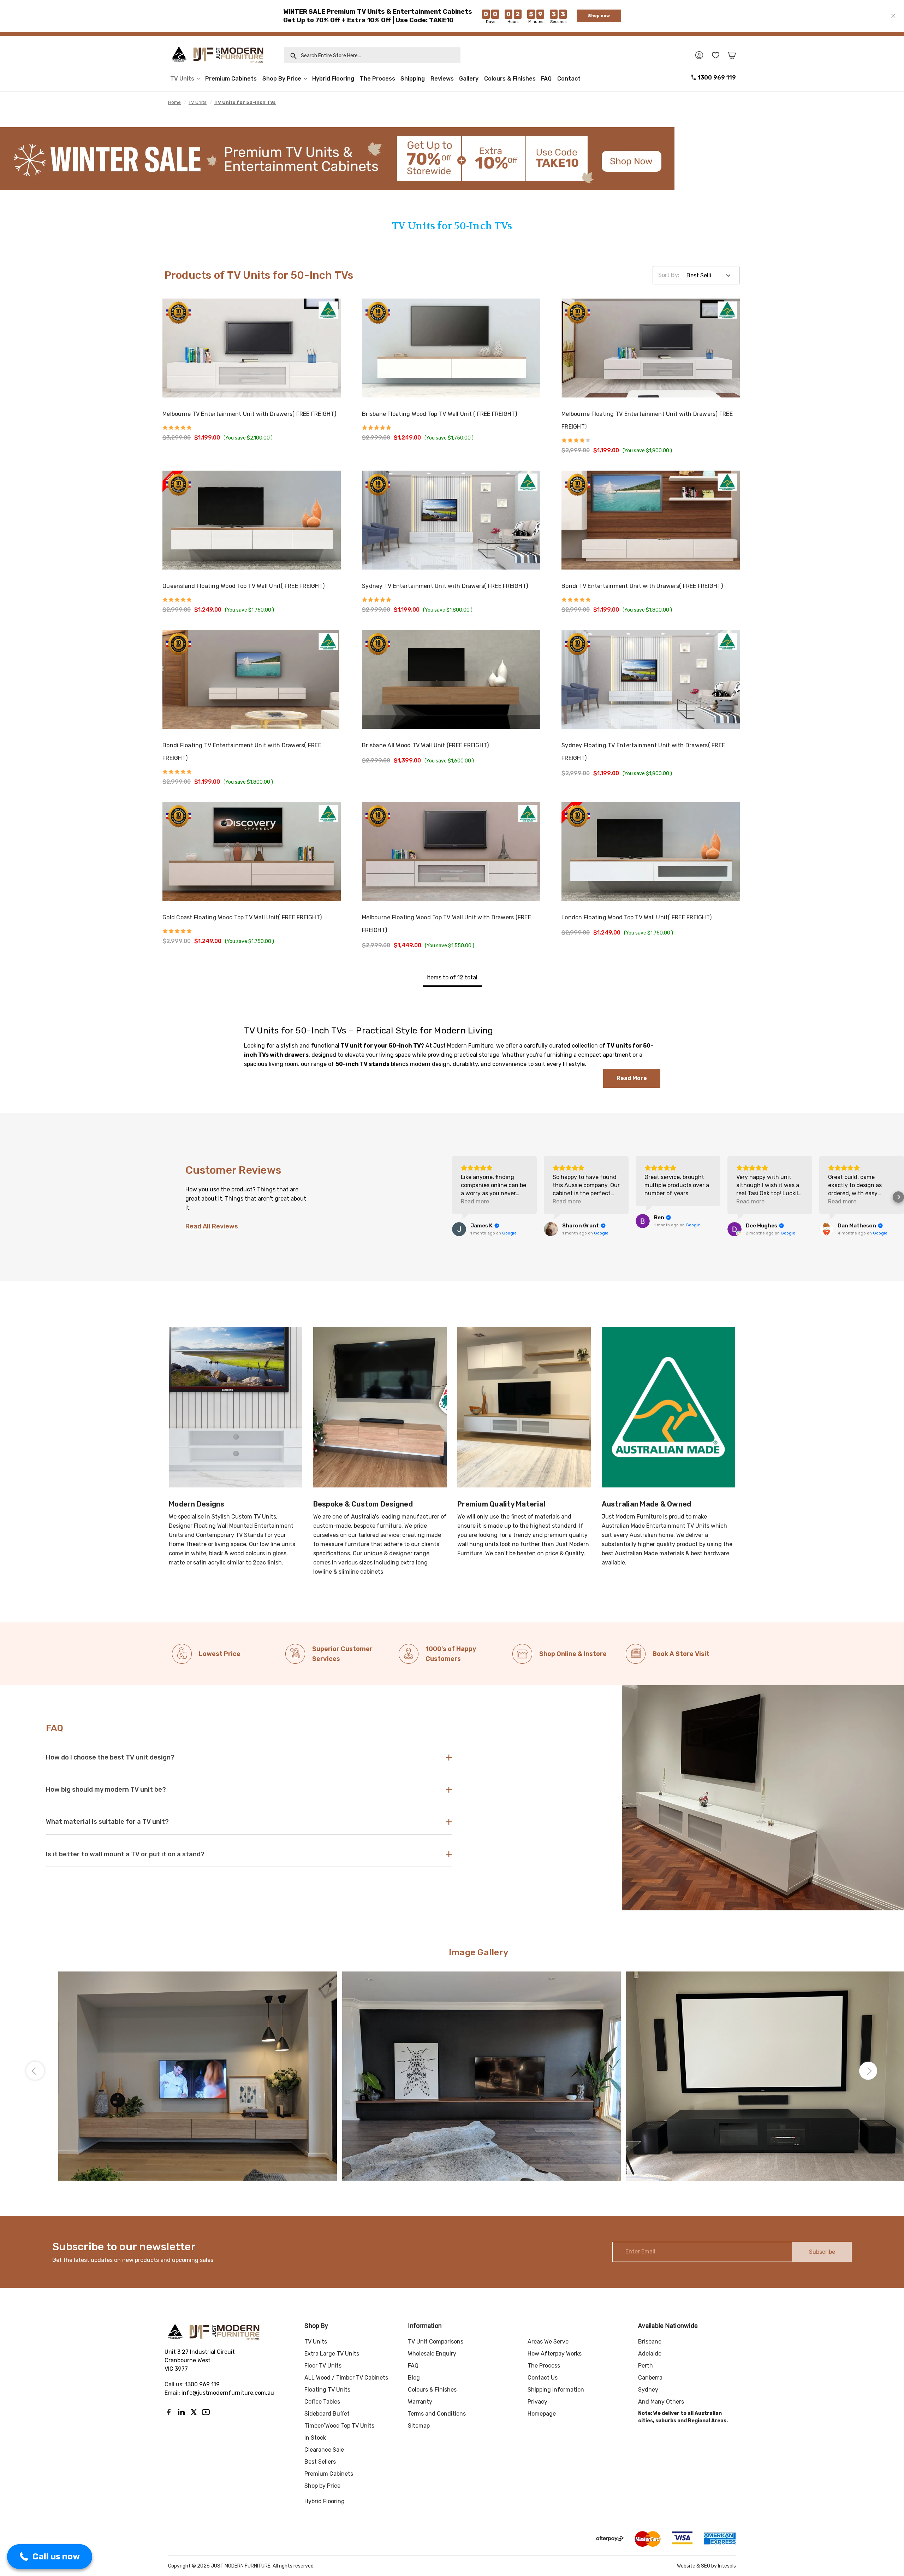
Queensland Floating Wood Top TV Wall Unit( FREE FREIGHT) (243, 586)
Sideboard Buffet (327, 2414)
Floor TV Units (323, 2366)
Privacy (537, 2402)
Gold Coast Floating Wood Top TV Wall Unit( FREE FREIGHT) (242, 917)
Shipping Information (556, 2390)
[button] (452, 1197)
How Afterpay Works (555, 2354)
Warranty (420, 2402)
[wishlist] (716, 55)
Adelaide (650, 2354)
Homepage (542, 2414)
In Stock (315, 2438)
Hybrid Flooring (333, 79)
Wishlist (325, 314)
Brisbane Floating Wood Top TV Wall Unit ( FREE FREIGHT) (439, 414)
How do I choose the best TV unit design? (110, 1757)
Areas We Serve (548, 2342)
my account (699, 55)
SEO (706, 2566)
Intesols (727, 2566)
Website (686, 2566)
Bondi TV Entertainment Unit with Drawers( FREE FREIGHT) (642, 586)
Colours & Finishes (510, 79)
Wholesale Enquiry (432, 2354)
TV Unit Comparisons (436, 2342)
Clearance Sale (324, 2450)
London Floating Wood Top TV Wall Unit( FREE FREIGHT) (637, 917)
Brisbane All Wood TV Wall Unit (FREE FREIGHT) (425, 745)
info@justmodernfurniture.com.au (228, 2393)
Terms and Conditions (437, 2414)
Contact (569, 79)
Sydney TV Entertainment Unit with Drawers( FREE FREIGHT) (445, 586)
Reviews (442, 79)
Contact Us (543, 2378)
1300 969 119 (717, 78)
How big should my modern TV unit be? (106, 1790)
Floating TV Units (327, 2390)
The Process (377, 79)
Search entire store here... (329, 56)
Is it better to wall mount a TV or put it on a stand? (125, 1854)
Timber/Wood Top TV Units (339, 2426)
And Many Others (661, 2402)
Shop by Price (282, 79)
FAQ (546, 79)
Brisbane (650, 2342)
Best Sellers (320, 2462)
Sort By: (669, 275)
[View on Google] (459, 1229)
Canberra (650, 2378)
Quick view (326, 333)
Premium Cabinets (231, 79)
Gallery (469, 79)
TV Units (182, 79)
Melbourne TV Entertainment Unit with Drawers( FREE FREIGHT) (249, 414)
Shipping (413, 79)
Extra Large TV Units (332, 2354)
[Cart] (732, 55)
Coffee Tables (322, 2402)
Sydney (648, 2390)
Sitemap (419, 2426)
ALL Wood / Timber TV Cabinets (346, 2378)
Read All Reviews (212, 1226)
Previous (35, 2071)
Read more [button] (475, 1201)
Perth (646, 2366)
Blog (414, 2378)
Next (868, 2071)
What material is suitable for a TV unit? (107, 1822)
